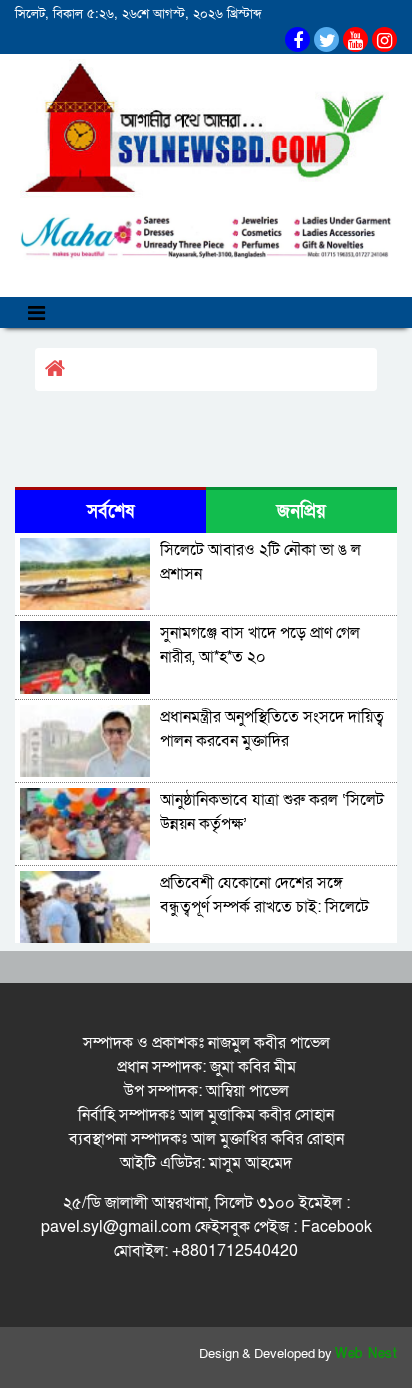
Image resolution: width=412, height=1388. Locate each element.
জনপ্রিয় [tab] (301, 511)
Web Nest (366, 1354)
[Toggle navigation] (36, 312)
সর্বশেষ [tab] (110, 511)
